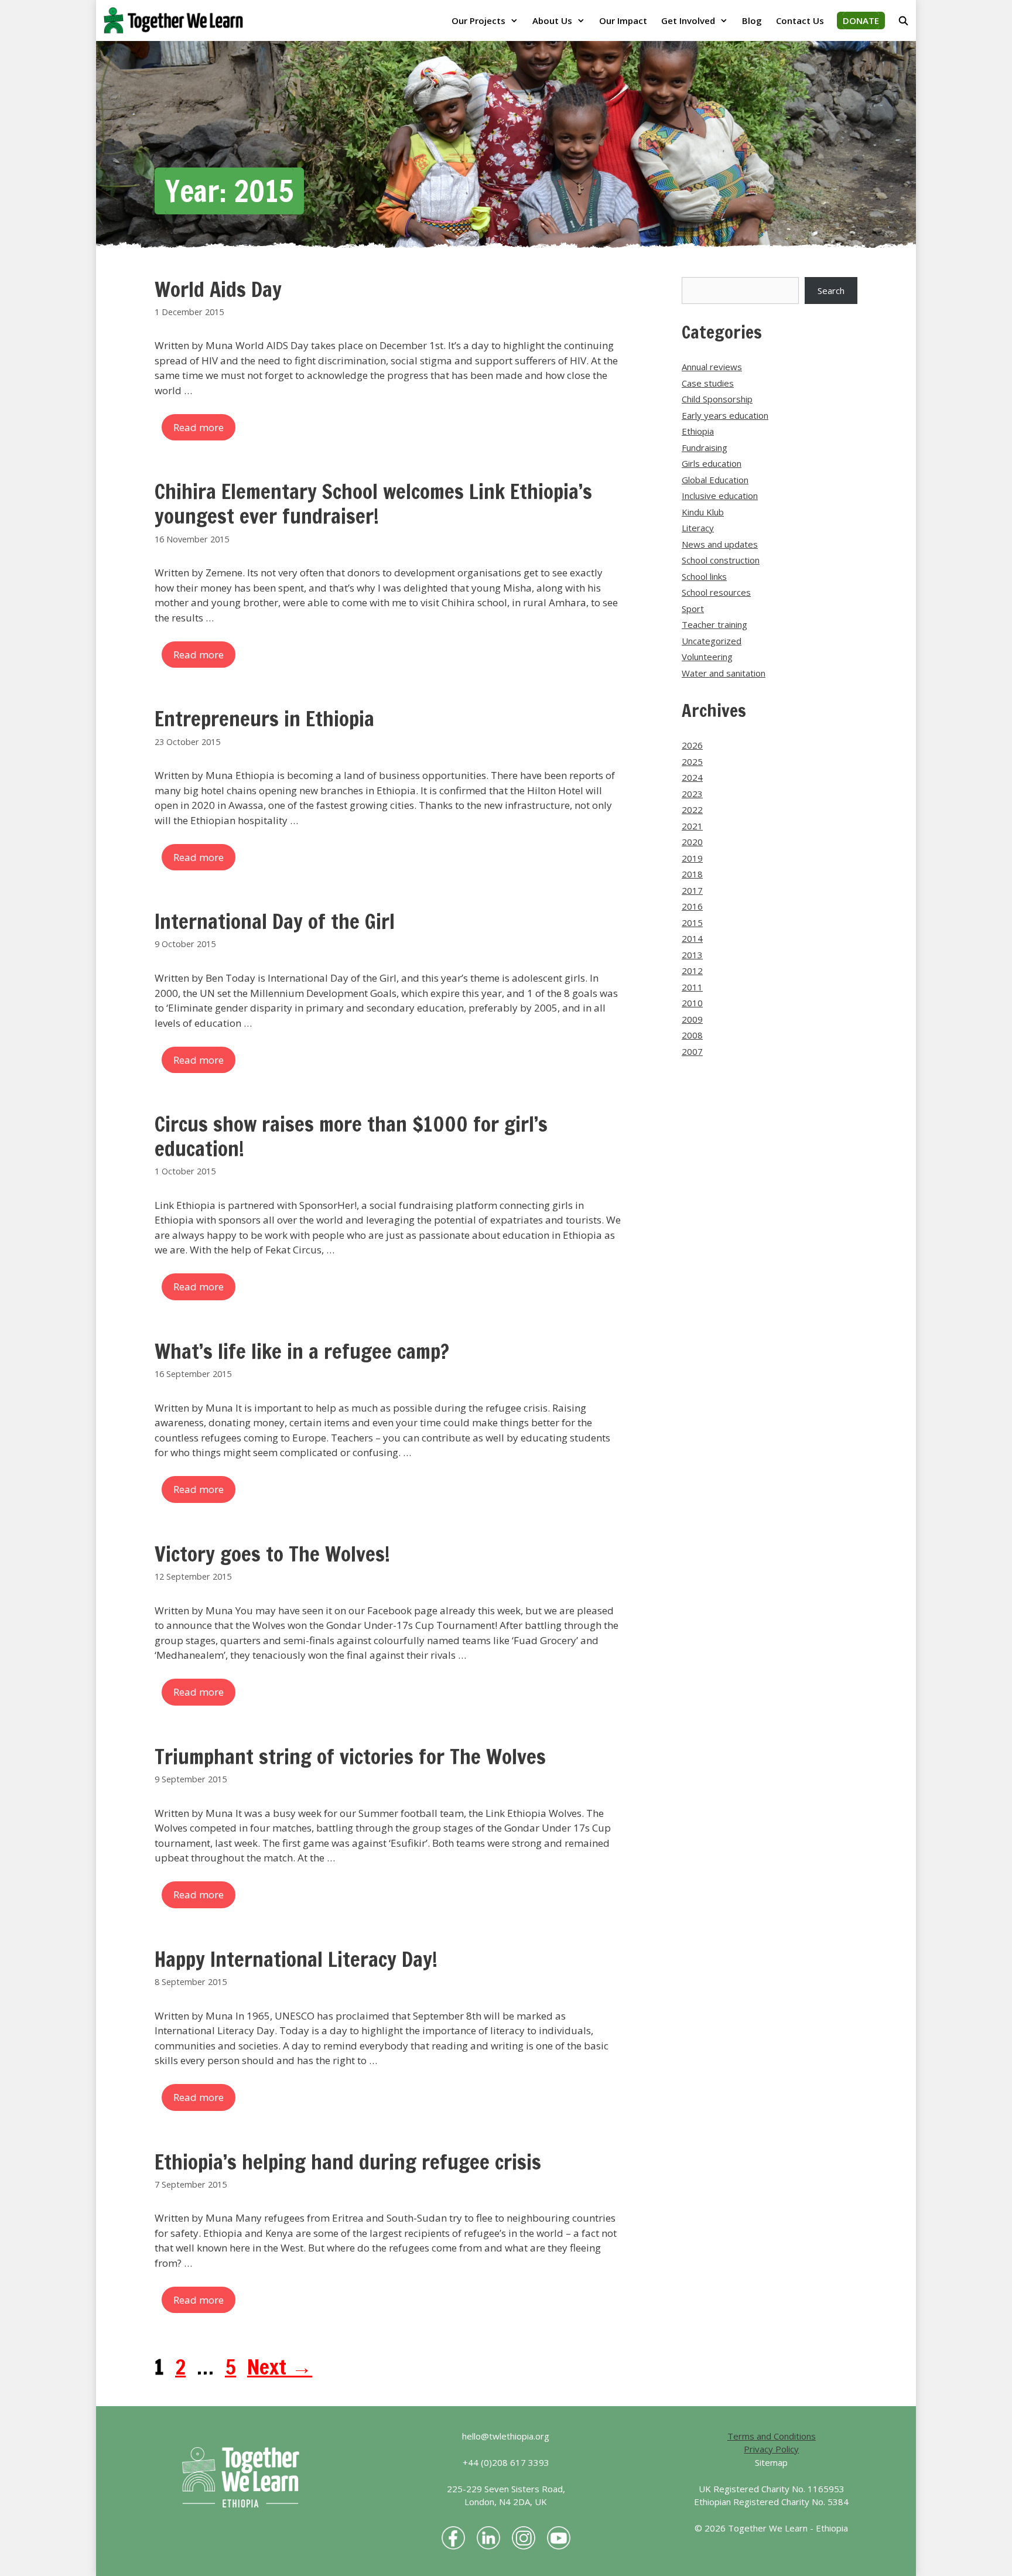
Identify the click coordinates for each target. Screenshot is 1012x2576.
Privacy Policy (771, 2449)
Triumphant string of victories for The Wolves (350, 1757)
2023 (692, 794)
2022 (692, 809)
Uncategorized (712, 641)
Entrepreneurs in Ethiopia (264, 719)
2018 (692, 874)
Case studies (708, 383)
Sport (693, 609)
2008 (692, 1035)
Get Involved (688, 21)
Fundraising (705, 447)
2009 (692, 1019)
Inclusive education (720, 496)
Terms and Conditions (772, 2436)
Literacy (698, 528)
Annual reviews (712, 367)
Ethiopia (698, 431)
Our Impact (623, 21)
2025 (692, 761)
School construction (721, 560)
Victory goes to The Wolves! (272, 1554)
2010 (692, 1003)
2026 (692, 745)
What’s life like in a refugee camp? (302, 1351)
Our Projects (478, 21)
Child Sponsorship (717, 399)
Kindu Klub (703, 512)
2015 (692, 923)
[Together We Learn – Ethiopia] (176, 21)
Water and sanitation (724, 673)
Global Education (715, 480)
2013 (692, 955)
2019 (692, 858)
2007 (692, 1051)
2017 (692, 890)
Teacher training (714, 624)
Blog (752, 21)
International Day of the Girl (275, 921)
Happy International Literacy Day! (296, 1959)
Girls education (712, 463)
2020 (692, 842)
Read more (199, 427)
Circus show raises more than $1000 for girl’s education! (351, 1136)
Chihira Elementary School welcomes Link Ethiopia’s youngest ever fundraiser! (373, 504)
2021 (692, 826)
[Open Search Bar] (903, 21)
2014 (692, 938)
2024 (692, 777)
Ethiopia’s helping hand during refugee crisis (348, 2162)
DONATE (861, 21)
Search (831, 291)
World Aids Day (218, 289)
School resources (716, 592)
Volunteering (707, 657)
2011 (692, 987)
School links (704, 576)
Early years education (725, 415)
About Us (552, 21)
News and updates (720, 544)
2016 (692, 906)
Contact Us (800, 21)
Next (280, 2367)
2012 (692, 971)
